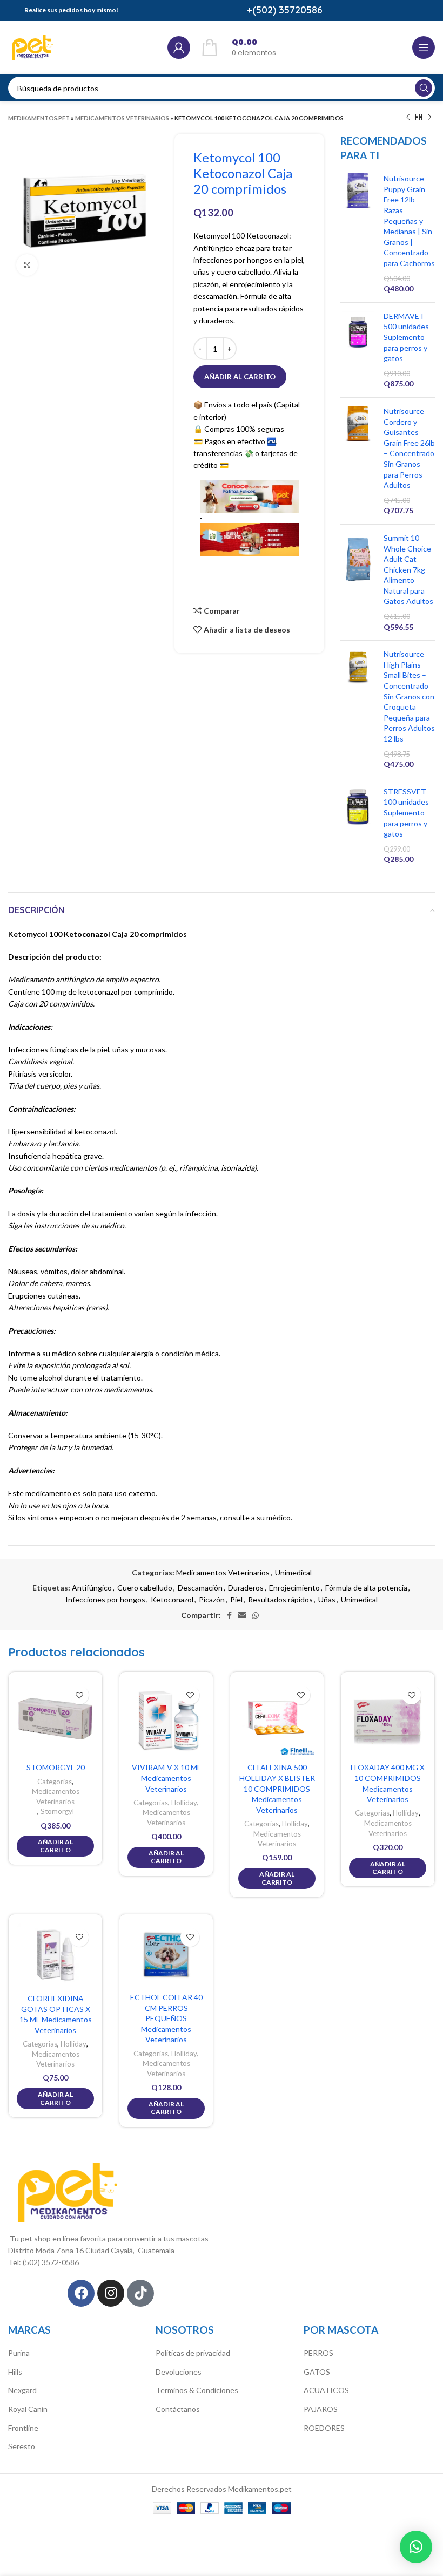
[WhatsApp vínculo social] (256, 1615)
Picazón (212, 1599)
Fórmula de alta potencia (366, 1588)
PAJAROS (321, 2409)
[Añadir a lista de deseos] (79, 1695)
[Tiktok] (140, 2293)
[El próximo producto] (429, 118)
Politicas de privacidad (193, 2353)
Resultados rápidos (280, 1599)
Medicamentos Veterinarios (122, 118)
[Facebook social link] (229, 1615)
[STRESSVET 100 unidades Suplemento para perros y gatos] (358, 825)
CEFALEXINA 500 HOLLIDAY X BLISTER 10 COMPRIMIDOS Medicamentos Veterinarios (277, 1788)
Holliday (184, 1803)
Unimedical (293, 1572)
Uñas (327, 1599)
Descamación (200, 1588)
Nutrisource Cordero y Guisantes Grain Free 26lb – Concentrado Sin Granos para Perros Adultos (409, 448)
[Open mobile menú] (424, 47)
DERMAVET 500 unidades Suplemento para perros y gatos (406, 337)
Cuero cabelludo (145, 1588)
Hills (15, 2372)
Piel (236, 1599)
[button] (416, 2547)
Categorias (55, 1782)
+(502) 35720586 (285, 10)
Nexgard (22, 2390)
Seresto (22, 2446)
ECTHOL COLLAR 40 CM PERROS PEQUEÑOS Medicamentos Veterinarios (166, 2018)
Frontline (23, 2428)
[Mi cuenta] (179, 47)
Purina (19, 2353)
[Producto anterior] (408, 118)
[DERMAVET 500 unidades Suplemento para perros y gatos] (358, 350)
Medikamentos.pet (39, 118)
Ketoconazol (172, 1599)
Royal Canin (28, 2409)
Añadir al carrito (240, 377)
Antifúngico (92, 1588)
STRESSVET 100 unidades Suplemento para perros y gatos (406, 813)
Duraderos (246, 1588)
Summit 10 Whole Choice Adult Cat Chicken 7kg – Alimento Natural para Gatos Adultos (408, 570)
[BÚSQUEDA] (424, 88)
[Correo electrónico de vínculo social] (242, 1615)
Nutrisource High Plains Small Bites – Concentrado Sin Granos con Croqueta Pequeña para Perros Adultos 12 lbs (409, 696)
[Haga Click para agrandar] (27, 265)
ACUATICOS (326, 2390)
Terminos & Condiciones (197, 2390)
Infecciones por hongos (105, 1599)
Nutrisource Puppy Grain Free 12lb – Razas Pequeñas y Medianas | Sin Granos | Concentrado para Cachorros (409, 221)
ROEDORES (324, 2428)
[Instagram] (111, 2293)
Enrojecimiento (294, 1588)
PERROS (318, 2353)
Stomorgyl (57, 1811)
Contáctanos (178, 2409)
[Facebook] (81, 2293)
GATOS (317, 2372)
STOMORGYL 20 (56, 1767)
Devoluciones (179, 2372)
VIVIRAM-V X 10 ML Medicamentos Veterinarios (166, 1778)
